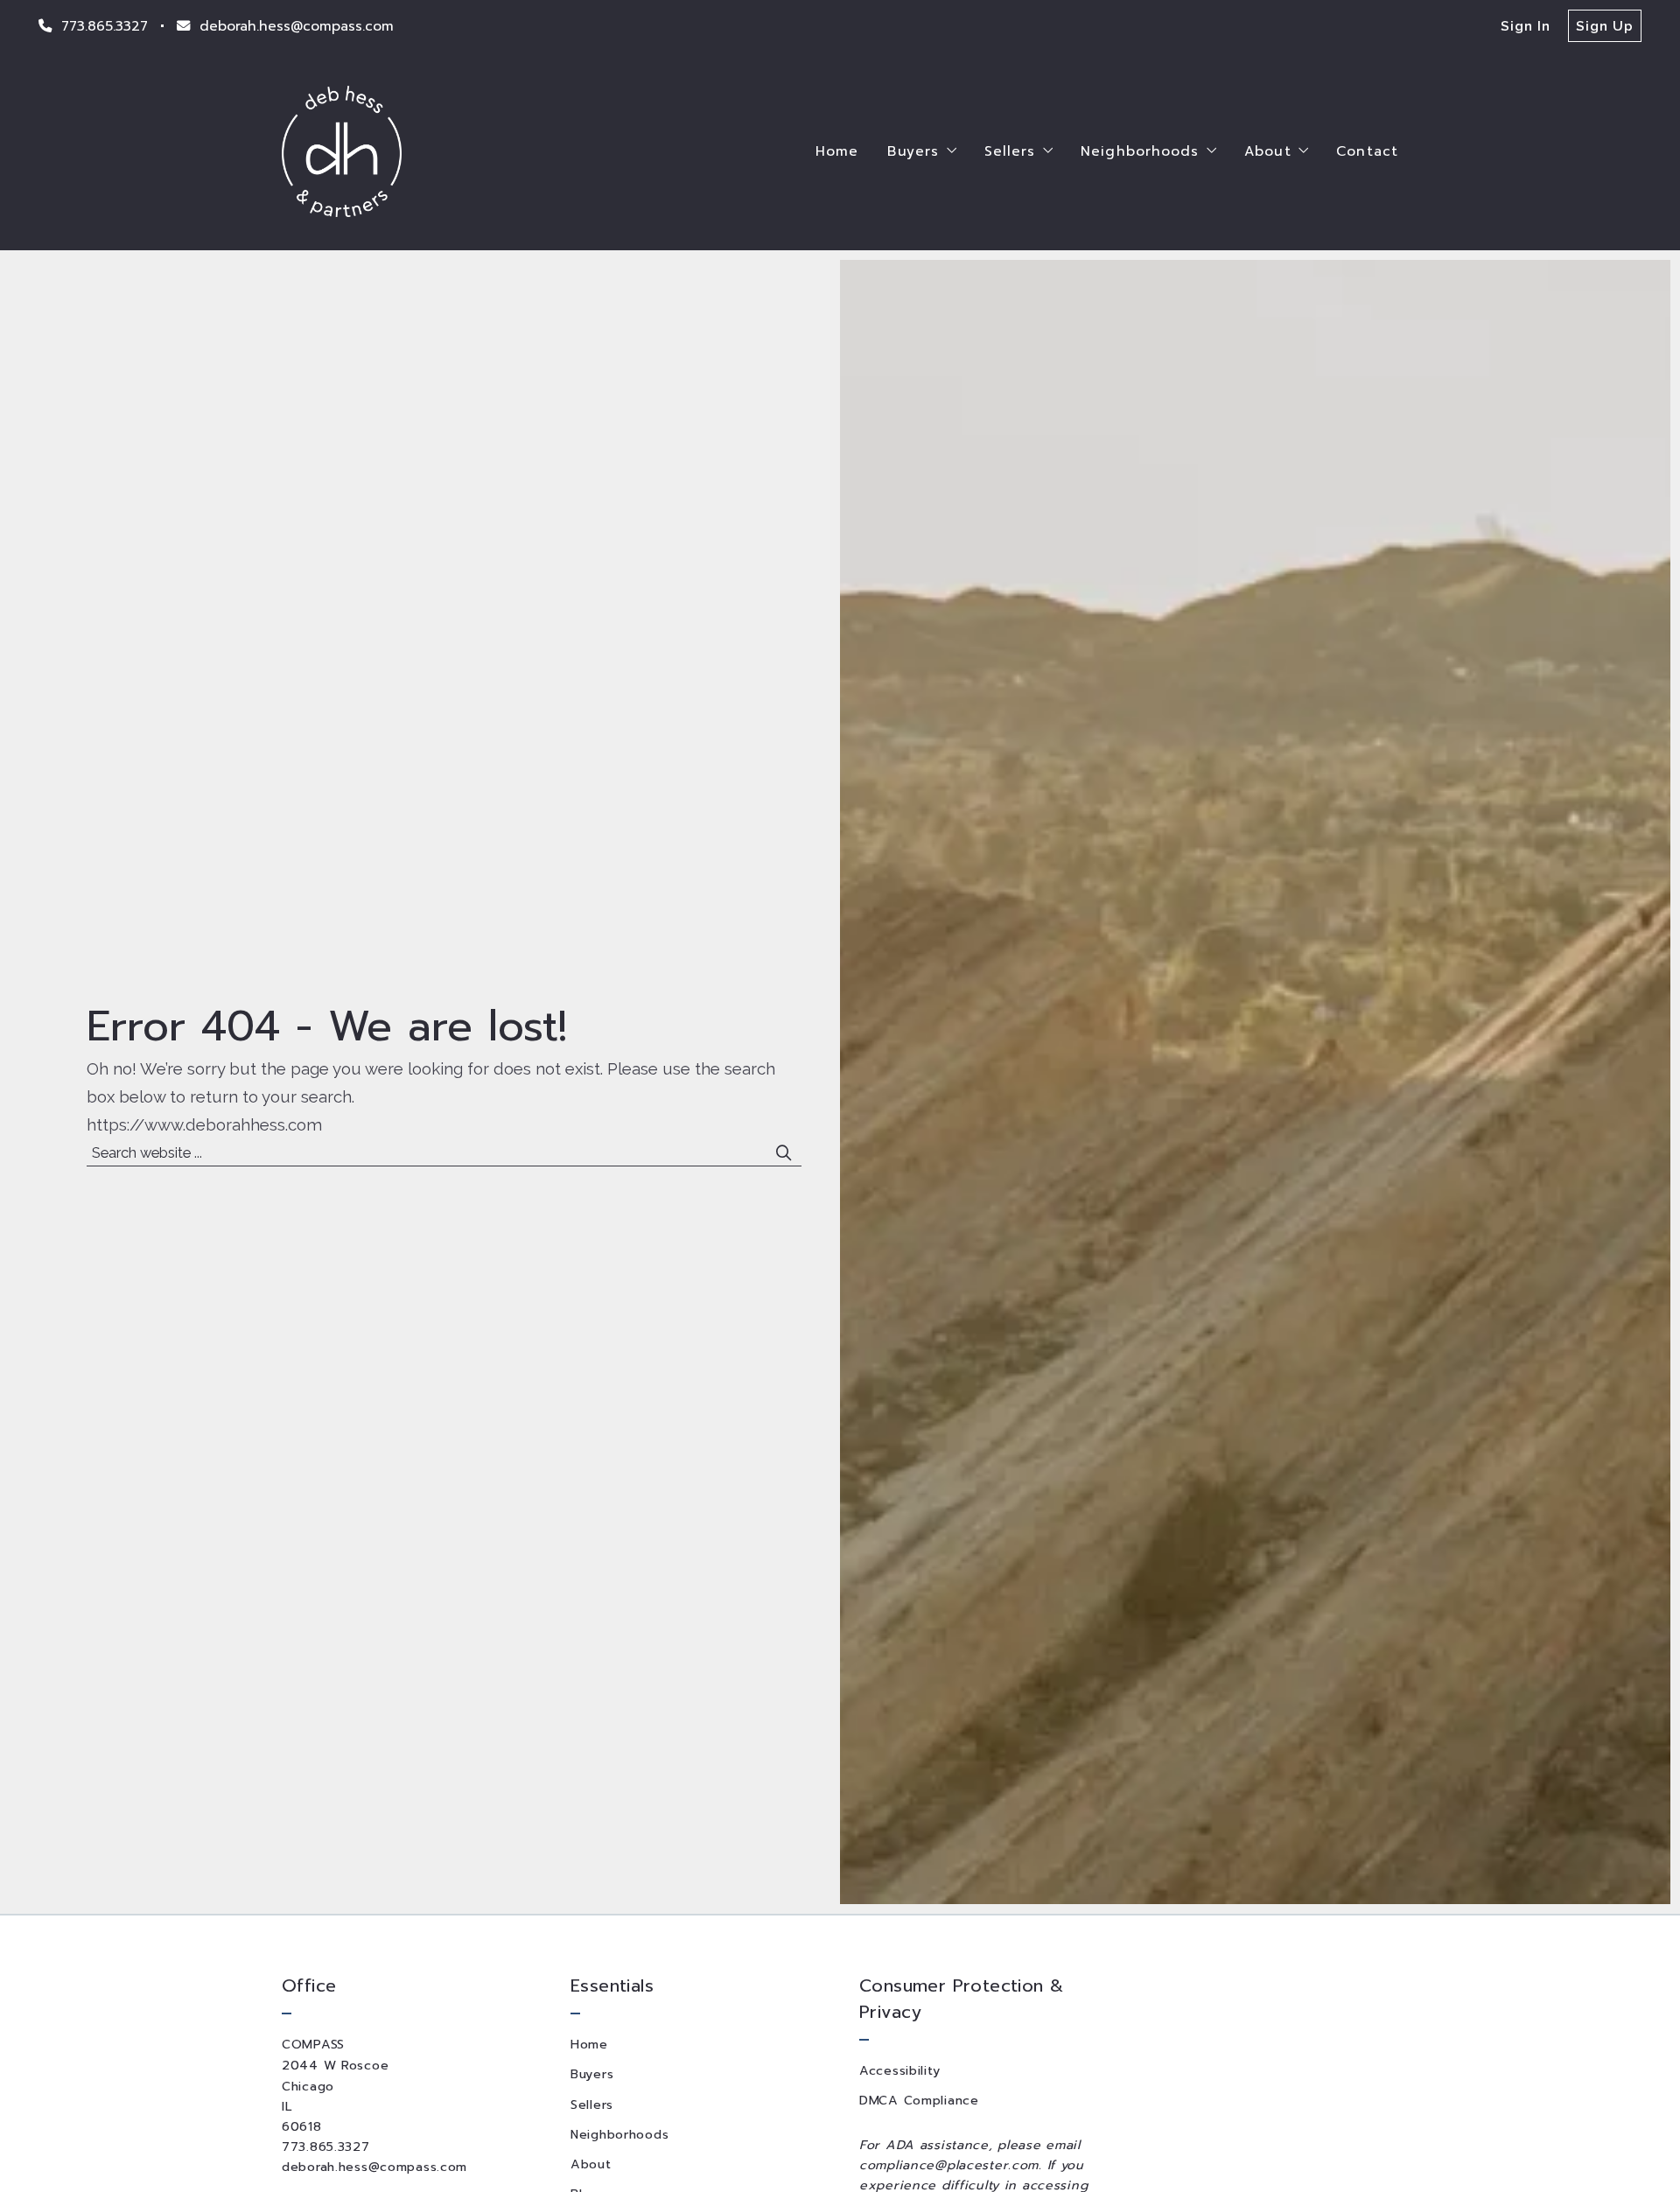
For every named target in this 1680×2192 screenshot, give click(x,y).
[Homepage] (342, 151)
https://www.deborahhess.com (204, 1124)
